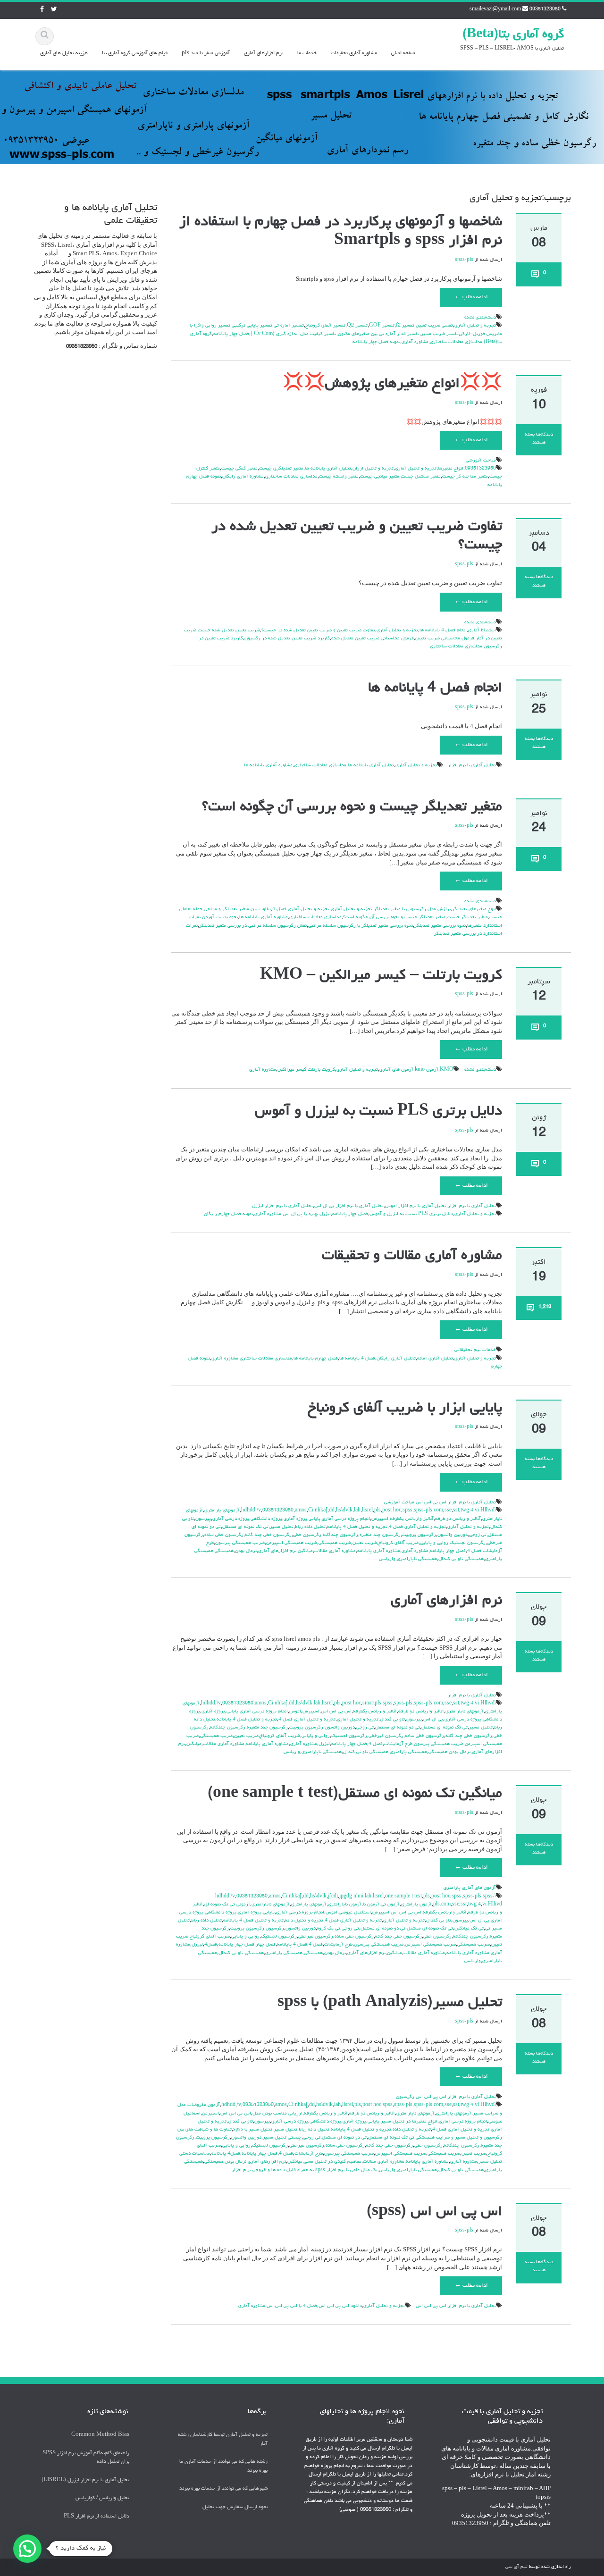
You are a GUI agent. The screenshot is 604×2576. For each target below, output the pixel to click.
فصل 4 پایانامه (292, 1945)
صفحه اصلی (403, 53)
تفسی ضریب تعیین (434, 326)
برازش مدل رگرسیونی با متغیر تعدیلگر (412, 909)
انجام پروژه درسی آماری (346, 1519)
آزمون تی (390, 1905)
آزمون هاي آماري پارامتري (470, 1888)
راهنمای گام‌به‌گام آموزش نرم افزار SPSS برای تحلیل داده (86, 2457)
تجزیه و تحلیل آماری (475, 326)
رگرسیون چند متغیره (380, 1535)
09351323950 (480, 469)
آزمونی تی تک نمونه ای (227, 1905)
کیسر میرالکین (292, 1070)
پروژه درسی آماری (231, 1519)
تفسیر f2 (405, 326)
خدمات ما (307, 53)
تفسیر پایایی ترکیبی (252, 326)
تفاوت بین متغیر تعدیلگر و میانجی (237, 909)
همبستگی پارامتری (408, 1752)
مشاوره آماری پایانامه (379, 1551)
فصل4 (211, 1945)
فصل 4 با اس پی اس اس (292, 2306)
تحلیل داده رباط (310, 1527)
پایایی (315, 1519)
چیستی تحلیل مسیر (282, 2138)
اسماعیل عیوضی (355, 1913)
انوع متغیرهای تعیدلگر (474, 909)
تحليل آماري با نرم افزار (472, 765)
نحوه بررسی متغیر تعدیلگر (440, 926)
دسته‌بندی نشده (480, 318)
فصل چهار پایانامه (231, 334)
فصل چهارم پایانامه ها (316, 1359)
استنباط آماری (482, 630)
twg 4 (467, 1510)
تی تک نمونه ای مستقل (245, 1527)
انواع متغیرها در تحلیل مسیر (409, 2122)
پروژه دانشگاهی (266, 1519)
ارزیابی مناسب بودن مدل (277, 2114)
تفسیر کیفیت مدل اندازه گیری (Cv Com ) (294, 334)
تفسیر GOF (382, 326)
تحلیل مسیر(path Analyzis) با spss (390, 2003)
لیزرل (324, 1744)
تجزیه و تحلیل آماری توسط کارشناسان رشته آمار (223, 2439)
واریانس (387, 1559)
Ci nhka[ (318, 1510)
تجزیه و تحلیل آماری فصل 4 (301, 909)
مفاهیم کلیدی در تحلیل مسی (333, 2162)
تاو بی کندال (392, 1720)
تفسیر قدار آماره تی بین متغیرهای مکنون (379, 334)
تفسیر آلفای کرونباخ (325, 326)
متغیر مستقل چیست (421, 477)
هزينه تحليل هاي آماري (64, 53)
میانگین (305, 1551)
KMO (447, 1070)
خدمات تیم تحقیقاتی (475, 1350)
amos (301, 1510)
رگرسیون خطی (307, 1535)
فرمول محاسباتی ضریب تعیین (445, 638)
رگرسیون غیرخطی (386, 1736)
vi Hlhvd (485, 1510)
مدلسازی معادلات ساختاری (456, 342)
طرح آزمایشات (398, 1744)
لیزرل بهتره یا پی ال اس (307, 1214)
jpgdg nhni (351, 1896)
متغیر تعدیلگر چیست (467, 917)
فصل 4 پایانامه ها (357, 1359)
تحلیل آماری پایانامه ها (328, 469)
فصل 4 (474, 1551)
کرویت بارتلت (321, 1070)
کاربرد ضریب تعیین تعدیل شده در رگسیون (287, 638)
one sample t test (403, 1896)
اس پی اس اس (336, 1712)
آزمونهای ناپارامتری (465, 1712)
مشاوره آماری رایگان (243, 477)
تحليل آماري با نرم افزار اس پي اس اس (456, 1502)
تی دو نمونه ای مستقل (398, 1728)
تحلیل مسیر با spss (253, 2130)
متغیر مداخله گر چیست (465, 477)
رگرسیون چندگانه (340, 1535)
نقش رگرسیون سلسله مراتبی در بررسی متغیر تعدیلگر (253, 926)
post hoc (392, 1510)
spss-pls (464, 260)
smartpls (372, 1703)
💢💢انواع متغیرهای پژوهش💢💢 (392, 384)
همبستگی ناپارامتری (417, 1559)
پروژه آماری (295, 1519)
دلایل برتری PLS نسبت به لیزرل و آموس (378, 1112)
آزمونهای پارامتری (222, 1510)
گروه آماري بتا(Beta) (513, 35)
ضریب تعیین (365, 1543)
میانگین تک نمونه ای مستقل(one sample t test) (355, 1794)
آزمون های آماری (396, 1070)
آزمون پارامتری (416, 1905)
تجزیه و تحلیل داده (304, 1921)
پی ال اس (433, 1720)
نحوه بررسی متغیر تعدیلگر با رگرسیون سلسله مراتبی (361, 926)
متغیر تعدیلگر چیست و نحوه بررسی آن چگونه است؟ (352, 807)
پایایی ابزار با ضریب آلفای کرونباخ (405, 1409)
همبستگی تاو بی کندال (461, 1559)
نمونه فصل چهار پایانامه (376, 342)
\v (259, 1510)
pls (377, 1510)
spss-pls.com (428, 1510)
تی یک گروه (329, 1929)
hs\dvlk (344, 1510)
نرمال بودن (246, 1551)
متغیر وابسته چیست (339, 477)
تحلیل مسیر (282, 1527)
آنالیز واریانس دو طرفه (458, 1519)
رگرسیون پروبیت (419, 1535)
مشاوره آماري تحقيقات (354, 53)
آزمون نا (371, 1905)
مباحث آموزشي (481, 461)
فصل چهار (266, 1945)
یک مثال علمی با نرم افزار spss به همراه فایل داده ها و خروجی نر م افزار (305, 2170)
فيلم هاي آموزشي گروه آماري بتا (135, 53)
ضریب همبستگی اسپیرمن (292, 1543)
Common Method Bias (100, 2435)
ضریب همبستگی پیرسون (240, 1543)
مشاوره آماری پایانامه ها (268, 765)
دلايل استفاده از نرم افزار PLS (96, 2516)
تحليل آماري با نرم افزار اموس (416, 1206)
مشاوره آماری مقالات (335, 1551)
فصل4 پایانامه (226, 2154)
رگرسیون (275, 1929)
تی (488, 1929)
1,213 (545, 1307)
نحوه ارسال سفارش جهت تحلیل (235, 2506)
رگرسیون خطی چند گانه (268, 1535)
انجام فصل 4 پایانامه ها (443, 630)
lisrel (367, 1510)
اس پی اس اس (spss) (434, 2212)
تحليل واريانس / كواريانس (102, 2498)
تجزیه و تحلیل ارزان (373, 469)
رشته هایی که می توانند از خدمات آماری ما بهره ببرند (223, 2466)
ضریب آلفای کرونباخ (398, 1543)
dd (332, 1510)
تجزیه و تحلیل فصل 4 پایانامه (357, 1527)
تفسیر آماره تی (289, 326)
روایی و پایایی (434, 1543)
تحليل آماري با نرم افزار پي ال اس (349, 1206)
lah (357, 1510)
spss (407, 1510)
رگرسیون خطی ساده (224, 1535)
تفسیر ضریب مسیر (440, 334)
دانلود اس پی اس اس (340, 2306)
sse (448, 1510)
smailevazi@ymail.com (495, 9)
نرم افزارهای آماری (264, 53)
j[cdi (333, 1896)
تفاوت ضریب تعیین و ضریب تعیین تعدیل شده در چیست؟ (318, 630)
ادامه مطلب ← (471, 297)
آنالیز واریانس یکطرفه (412, 1519)
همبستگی (224, 1551)
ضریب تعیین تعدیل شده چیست (229, 630)
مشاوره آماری (415, 342)
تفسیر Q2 (357, 326)
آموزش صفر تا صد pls (206, 53)
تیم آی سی (516, 2567)
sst (456, 1510)
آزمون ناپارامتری (345, 1905)
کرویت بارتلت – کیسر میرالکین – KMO (381, 976)
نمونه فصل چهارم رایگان (228, 1214)
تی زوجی (478, 1535)
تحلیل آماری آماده (435, 1359)
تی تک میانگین (469, 1929)
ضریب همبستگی (335, 1543)
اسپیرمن (380, 1519)
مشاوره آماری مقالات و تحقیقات (412, 1256)
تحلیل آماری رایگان (396, 1359)
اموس (295, 1712)
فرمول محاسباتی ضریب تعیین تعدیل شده (373, 638)
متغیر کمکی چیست (239, 469)
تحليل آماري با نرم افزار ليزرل (282, 1206)
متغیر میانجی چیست (380, 477)
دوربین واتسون (453, 1535)
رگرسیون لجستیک (468, 1543)
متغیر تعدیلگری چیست (281, 469)
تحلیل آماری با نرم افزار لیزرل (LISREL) (85, 2480)
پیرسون (203, 1519)
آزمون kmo (427, 1070)
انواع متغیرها (451, 469)
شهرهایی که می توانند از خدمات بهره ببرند (223, 2488)
